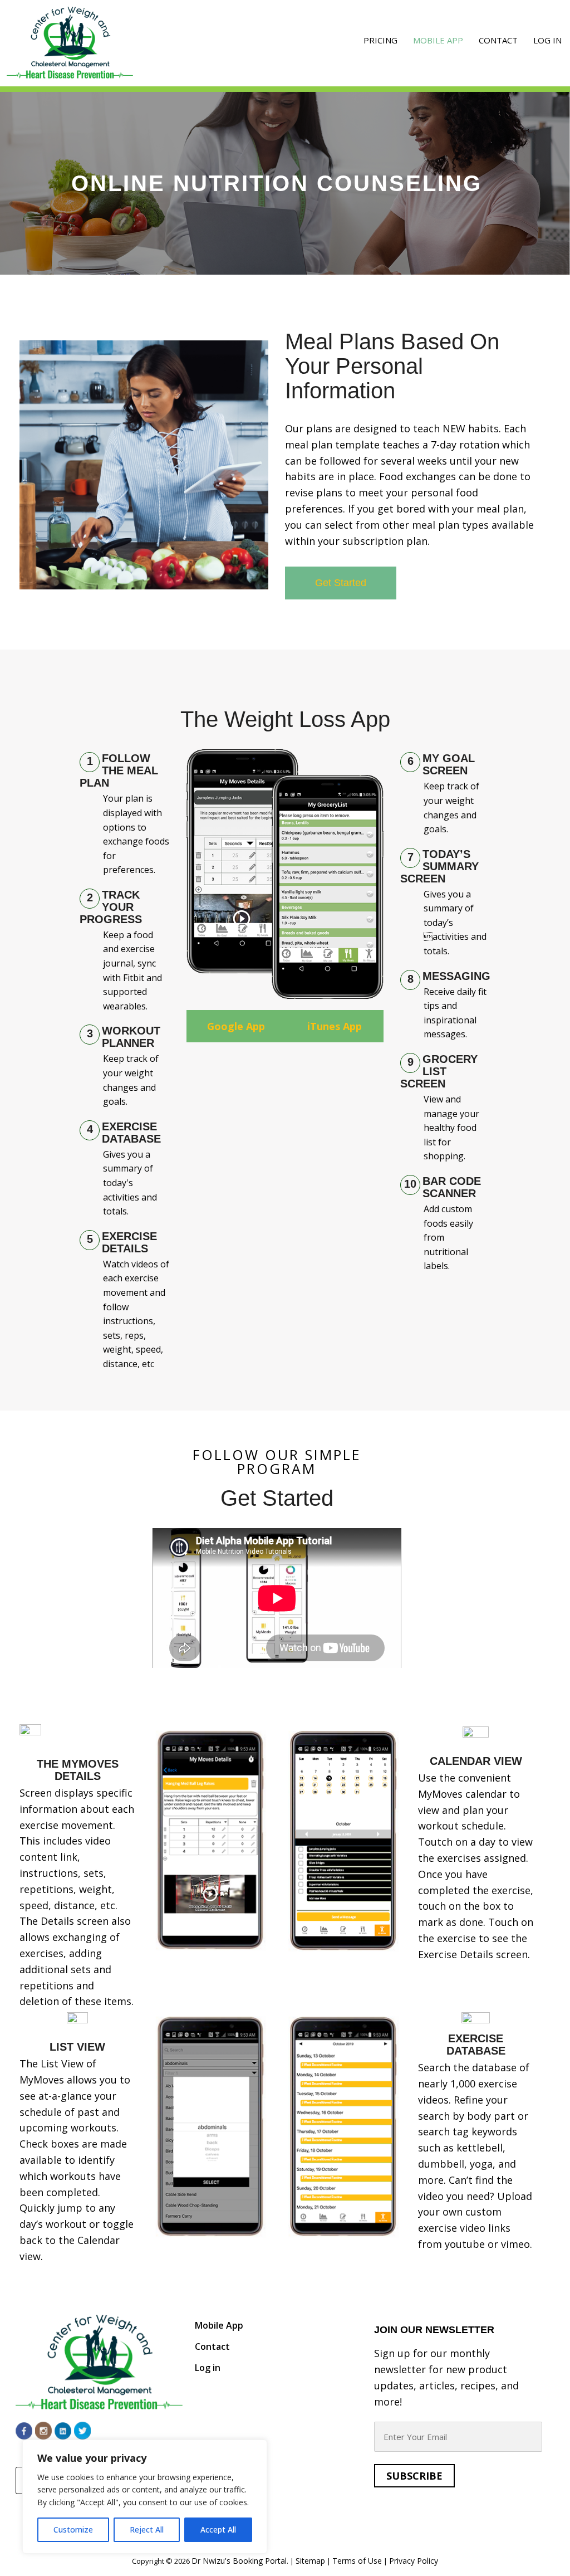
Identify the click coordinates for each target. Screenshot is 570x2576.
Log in (547, 40)
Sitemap (310, 2561)
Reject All (147, 2529)
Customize (73, 2529)
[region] (145, 2497)
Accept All (218, 2529)
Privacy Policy (414, 2561)
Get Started (341, 583)
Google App (236, 1026)
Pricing (380, 40)
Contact (498, 40)
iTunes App (335, 1026)
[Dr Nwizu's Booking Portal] (70, 75)
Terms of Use (357, 2561)
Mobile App (438, 40)
